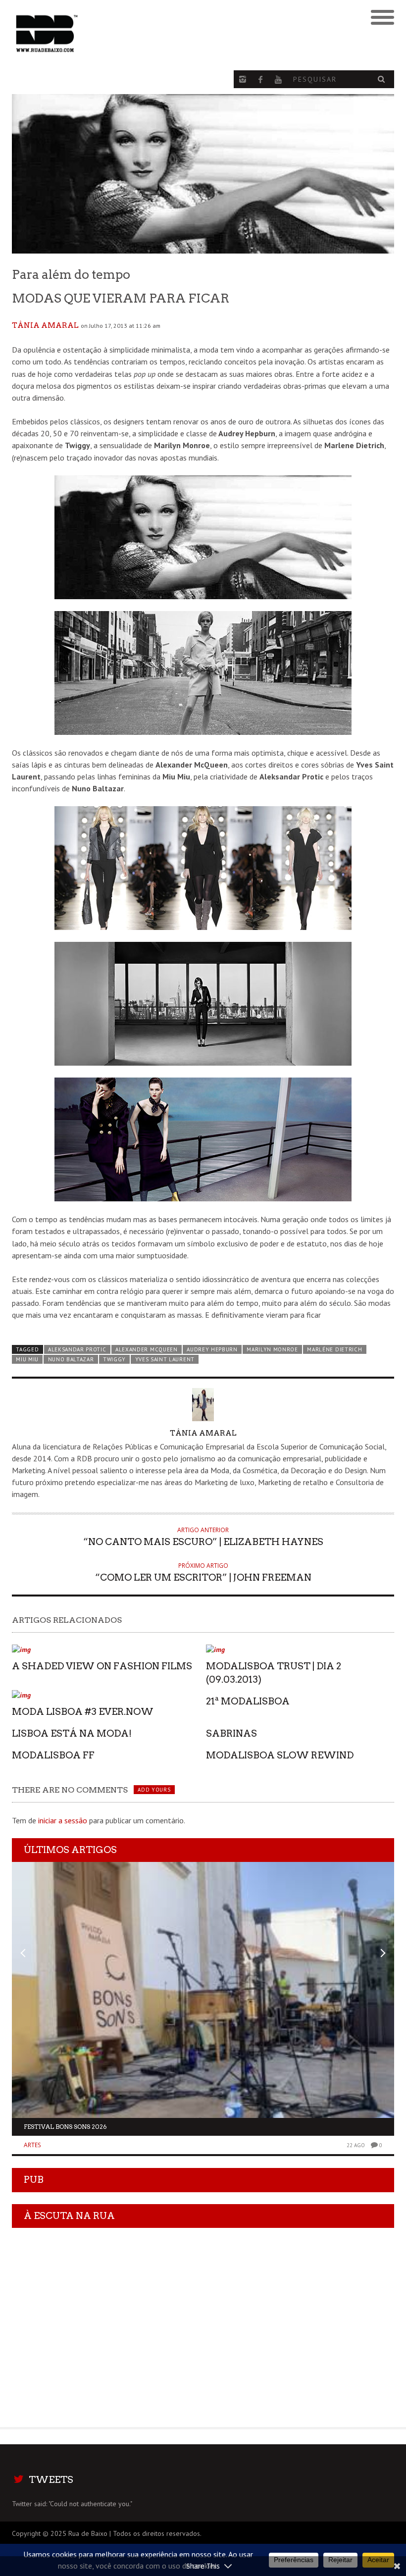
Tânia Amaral (45, 325)
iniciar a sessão (63, 1820)
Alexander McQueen (147, 1349)
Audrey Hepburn (212, 1349)
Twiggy (114, 1359)
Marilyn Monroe (272, 1349)
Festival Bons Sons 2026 (65, 2127)
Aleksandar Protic (77, 1349)
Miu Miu (27, 1359)
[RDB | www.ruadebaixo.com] (155, 34)
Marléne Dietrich (334, 1349)
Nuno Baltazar (71, 1359)
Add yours (154, 1790)
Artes (32, 2145)
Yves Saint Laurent (165, 1359)
